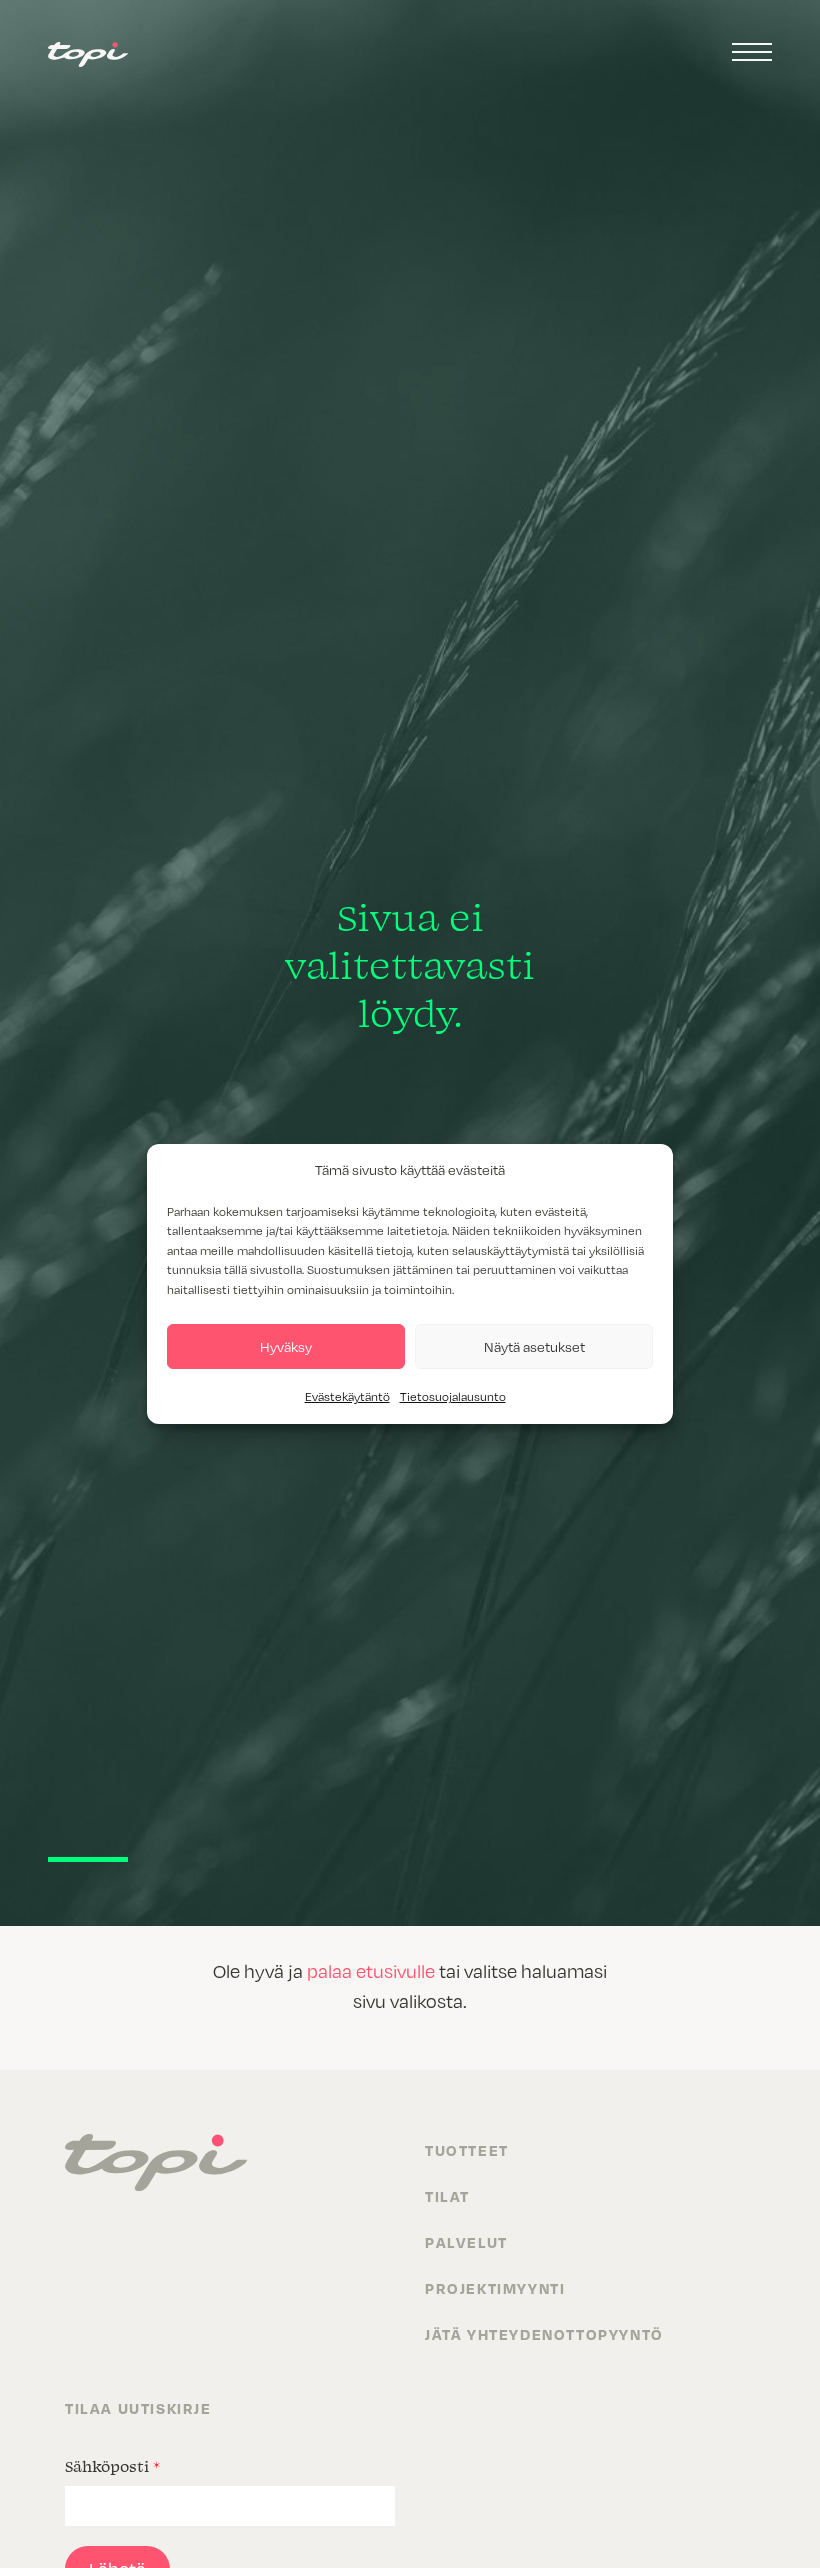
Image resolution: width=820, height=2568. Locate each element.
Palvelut (466, 2242)
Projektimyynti (495, 2288)
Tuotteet (467, 2150)
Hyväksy (286, 1346)
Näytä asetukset (534, 1346)
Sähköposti (112, 2466)
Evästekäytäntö (347, 1396)
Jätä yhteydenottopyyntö (544, 2334)
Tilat (447, 2196)
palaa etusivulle (371, 1970)
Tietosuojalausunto (453, 1396)
